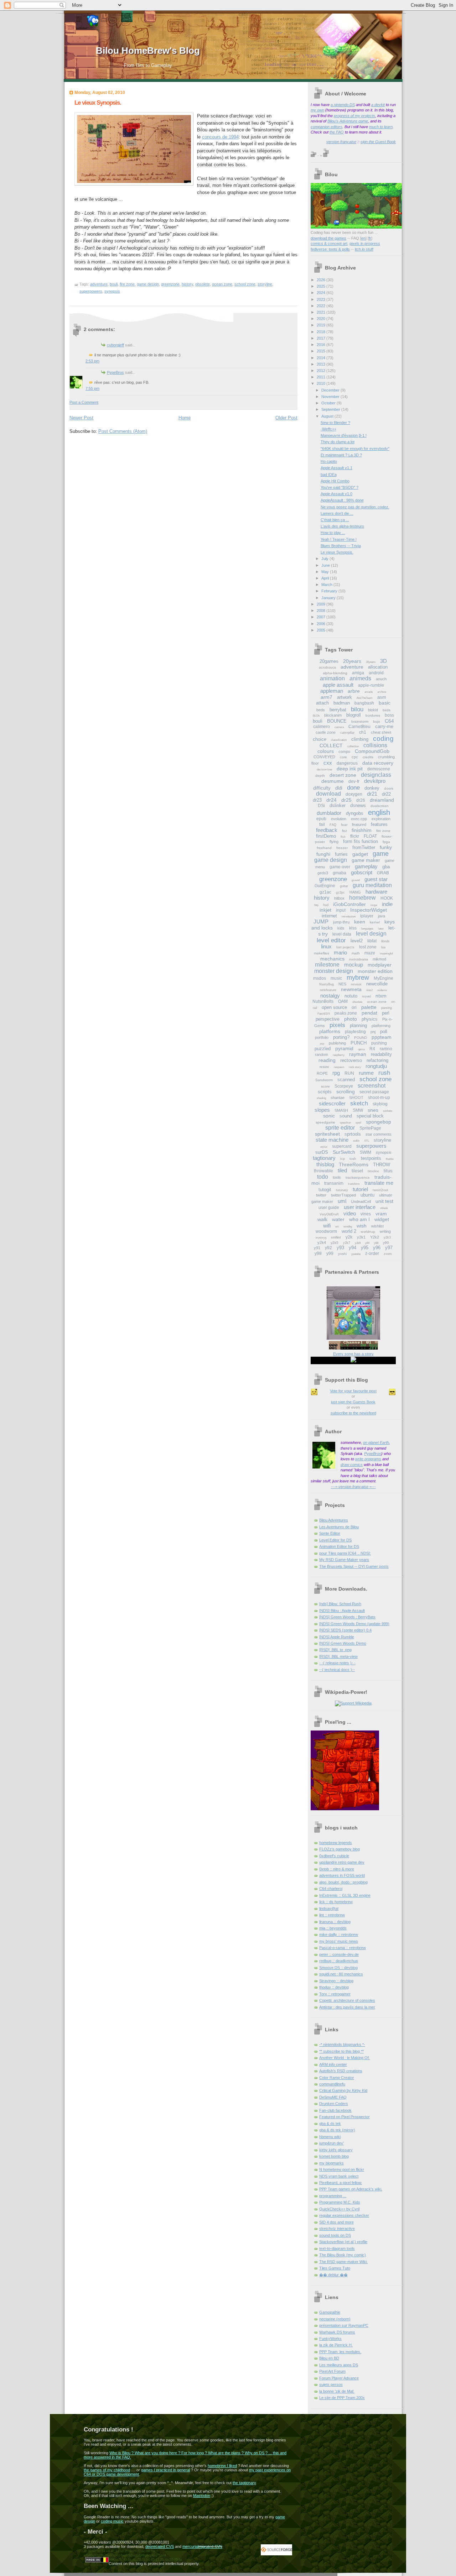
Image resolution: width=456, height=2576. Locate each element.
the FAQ (337, 132)
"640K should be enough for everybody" (355, 449)
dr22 (386, 794)
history (187, 284)
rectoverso (351, 1060)
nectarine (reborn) (335, 2319)
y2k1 (361, 1237)
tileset (357, 1171)
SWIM (366, 1152)
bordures (373, 715)
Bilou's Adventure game (348, 121)
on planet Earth (376, 1443)
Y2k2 (375, 1237)
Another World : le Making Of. (344, 2058)
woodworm (326, 1231)
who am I (359, 1219)
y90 (386, 1243)
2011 (322, 377)
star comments (379, 1134)
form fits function (361, 841)
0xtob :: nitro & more (337, 1869)
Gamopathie (330, 2312)
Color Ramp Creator (337, 2078)
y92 (328, 1248)
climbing (360, 739)
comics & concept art (329, 244)
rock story (355, 1067)
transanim (334, 1183)
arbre (354, 691)
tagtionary (324, 1158)
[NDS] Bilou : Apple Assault (342, 1611)
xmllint (336, 1237)
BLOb (316, 716)
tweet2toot (380, 1190)
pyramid (344, 1048)
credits (368, 757)
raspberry (339, 1055)
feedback (327, 830)
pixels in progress (365, 244)
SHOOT (356, 1098)
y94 (353, 1248)
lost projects (345, 947)
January (329, 598)
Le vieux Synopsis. (98, 103)
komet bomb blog (334, 2156)
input (341, 910)
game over (340, 867)
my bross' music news (339, 1941)
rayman (358, 1054)
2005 (322, 630)
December (331, 390)
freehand (324, 848)
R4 (372, 1049)
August (328, 416)
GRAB (383, 873)
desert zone (343, 775)
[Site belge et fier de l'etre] (97, 2560)
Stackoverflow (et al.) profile (343, 2242)
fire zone (127, 284)
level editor (331, 940)
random (322, 1054)
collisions (375, 745)
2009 (322, 604)
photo (351, 1019)
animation (332, 678)
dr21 (372, 794)
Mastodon (202, 2496)
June (326, 565)
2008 (322, 611)
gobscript (362, 872)
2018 (322, 332)
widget (382, 1219)
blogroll (354, 715)
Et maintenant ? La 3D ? (341, 455)
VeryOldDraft (329, 1214)
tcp (343, 1159)
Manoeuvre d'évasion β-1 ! (344, 435)
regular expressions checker (344, 2215)
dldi (339, 788)
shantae (338, 1098)
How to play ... (333, 533)
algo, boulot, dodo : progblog (343, 1882)
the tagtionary (244, 2483)
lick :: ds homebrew (336, 1902)
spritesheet (327, 1134)
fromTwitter (364, 847)
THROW (382, 1165)
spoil (358, 1123)
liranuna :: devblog (335, 1922)
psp (322, 1044)
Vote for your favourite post (353, 1391)
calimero (322, 727)
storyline (265, 284)
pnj (373, 1032)
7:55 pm (92, 388)
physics (370, 1019)
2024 (322, 293)
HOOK (387, 898)
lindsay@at (329, 1909)
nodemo (382, 990)
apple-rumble (371, 685)
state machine (332, 1140)
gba (386, 867)
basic (385, 703)
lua (383, 947)
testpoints (371, 1158)
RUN (349, 1073)
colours (326, 751)
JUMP (321, 922)
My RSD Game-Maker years (344, 1560)
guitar (344, 886)
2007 (322, 617)
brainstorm (360, 721)
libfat (372, 941)
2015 (322, 351)
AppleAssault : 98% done (342, 500)
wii (337, 1227)
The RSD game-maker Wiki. (343, 2262)
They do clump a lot (338, 442)
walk (322, 1219)
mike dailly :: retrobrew (339, 1934)
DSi (321, 806)
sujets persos (331, 2384)
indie (387, 904)
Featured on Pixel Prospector (344, 2117)
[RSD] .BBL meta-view (338, 1656)
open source (334, 1007)
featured (359, 824)
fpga (386, 842)
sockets (388, 1111)
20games (329, 661)
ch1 (363, 732)
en (363, 238)
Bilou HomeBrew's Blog (148, 51)
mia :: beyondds (333, 1928)
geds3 (323, 873)
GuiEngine (325, 886)
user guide (329, 1208)
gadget (360, 854)
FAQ (333, 825)
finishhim (362, 830)
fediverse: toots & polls (330, 249)
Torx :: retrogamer (335, 1994)
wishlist (377, 1226)
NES (342, 984)
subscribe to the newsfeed (353, 1413)
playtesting (355, 1032)
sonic (329, 1116)
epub (321, 819)
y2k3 (387, 1237)
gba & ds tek (330, 2124)
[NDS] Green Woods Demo (343, 1643)
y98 (318, 1253)
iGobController (349, 904)
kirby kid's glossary (336, 2150)
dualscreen (380, 806)
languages (367, 929)
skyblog (380, 1104)
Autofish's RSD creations (341, 2071)
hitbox (339, 898)
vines (366, 1214)
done (353, 788)
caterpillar (347, 733)
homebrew (362, 898)
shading (321, 1098)
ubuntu (367, 1195)
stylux (324, 1147)
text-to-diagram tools (337, 2248)
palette (369, 1007)
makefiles (322, 953)
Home (185, 418)
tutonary (342, 1190)
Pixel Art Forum (332, 2371)
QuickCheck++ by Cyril (339, 2209)
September (331, 409)
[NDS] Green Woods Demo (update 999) (354, 1624)
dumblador (329, 813)
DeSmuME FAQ (333, 2097)
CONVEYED (324, 757)
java (382, 916)
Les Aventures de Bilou (339, 1527)
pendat (369, 1013)
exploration (381, 819)
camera (339, 727)
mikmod (379, 959)
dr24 (331, 800)
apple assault (338, 685)
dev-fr (354, 781)
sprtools (353, 1134)
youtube (356, 1254)
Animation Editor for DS (339, 1546)
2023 (322, 299)
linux (326, 946)
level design (371, 934)
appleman (332, 691)
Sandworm (324, 1080)
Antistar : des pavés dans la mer (347, 2007)
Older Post (286, 418)
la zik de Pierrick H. (336, 2345)
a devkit (378, 105)
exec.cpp (359, 819)
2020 (322, 319)
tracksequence (358, 1177)
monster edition (375, 971)
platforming (381, 1026)
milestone (327, 965)
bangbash (364, 703)
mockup (354, 965)
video (350, 1213)
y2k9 (358, 1243)
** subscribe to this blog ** (341, 2051)
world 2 (349, 1231)
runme (366, 1073)
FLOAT (370, 836)
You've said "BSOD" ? (340, 487)
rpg (336, 1073)
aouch (381, 679)
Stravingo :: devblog (336, 1981)
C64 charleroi (331, 1889)
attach (322, 703)
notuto (351, 996)
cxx (328, 763)
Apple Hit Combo (335, 481)
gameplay (366, 866)
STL (367, 1141)
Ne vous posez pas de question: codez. (355, 507)
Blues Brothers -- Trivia (341, 546)
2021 (322, 312)
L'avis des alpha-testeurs (342, 526)
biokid (373, 710)
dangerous (347, 763)
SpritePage (370, 1128)
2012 (322, 371)
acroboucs (327, 667)
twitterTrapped (343, 1195)
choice (320, 739)
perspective (328, 1019)
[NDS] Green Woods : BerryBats (347, 1617)
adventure (99, 284)
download (328, 794)
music (336, 978)
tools (337, 1177)
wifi (327, 1226)
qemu (361, 1049)
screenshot (372, 1086)
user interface (360, 1207)
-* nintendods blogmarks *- (342, 2044)
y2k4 (322, 1242)
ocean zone (222, 284)
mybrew (358, 978)
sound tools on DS (335, 2235)
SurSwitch (344, 1152)
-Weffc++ (328, 429)
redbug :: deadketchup (339, 1961)
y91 (317, 1248)
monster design (334, 971)
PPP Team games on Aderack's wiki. (351, 2189)
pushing (379, 1043)
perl (386, 1013)
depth (320, 776)
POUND (361, 1038)
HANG (355, 892)
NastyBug (327, 984)
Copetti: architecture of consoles (347, 2000)
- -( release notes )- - (337, 1663)
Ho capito (329, 461)
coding (383, 739)
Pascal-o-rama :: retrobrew (343, 1948)
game (381, 854)
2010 (322, 383)
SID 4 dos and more (336, 2222)
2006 (322, 624)
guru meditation (372, 885)
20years (352, 661)
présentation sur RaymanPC (344, 2325)
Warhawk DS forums (337, 2332)
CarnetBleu (359, 727)
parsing (387, 1008)
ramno (386, 1049)
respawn (339, 1067)
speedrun (345, 1123)
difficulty (322, 788)
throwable (323, 1171)
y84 (367, 1243)
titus (388, 1171)
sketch (359, 1103)
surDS (322, 1152)
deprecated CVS (160, 2546)
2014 (322, 358)
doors (389, 788)
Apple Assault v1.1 (336, 468)
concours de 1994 (220, 137)
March (327, 585)
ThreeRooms (354, 1164)
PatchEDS (324, 1014)
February (330, 591)
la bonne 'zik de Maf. (337, 2391)
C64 (389, 721)
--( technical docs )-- (337, 1670)
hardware (376, 892)
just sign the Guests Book (353, 1402)
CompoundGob (372, 751)
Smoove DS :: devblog (338, 1968)
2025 (322, 286)
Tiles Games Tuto (335, 2268)
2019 (322, 325)
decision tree (324, 769)
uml (342, 1201)
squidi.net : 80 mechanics (341, 1974)
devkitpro (375, 781)
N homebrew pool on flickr (342, 2169)
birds (387, 710)
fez (344, 831)
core (343, 757)
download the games (328, 238)
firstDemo (326, 836)
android (376, 673)
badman (342, 703)
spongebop (379, 1122)
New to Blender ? (335, 423)
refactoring (377, 1060)
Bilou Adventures (334, 1520)
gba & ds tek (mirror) (337, 2130)
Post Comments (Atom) (123, 431)
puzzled (323, 1049)
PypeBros (115, 372)
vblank (384, 1208)
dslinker (338, 805)
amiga (358, 673)
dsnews (358, 805)
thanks (390, 1159)
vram (381, 1214)
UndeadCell (361, 1201)
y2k (349, 1237)
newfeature (328, 990)
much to (377, 127)
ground (356, 880)
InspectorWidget (369, 910)
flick (343, 837)
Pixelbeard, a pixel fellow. (341, 2183)
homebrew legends (336, 1843)
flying (334, 842)
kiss (353, 928)
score (325, 1086)
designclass (376, 775)
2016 (322, 345)
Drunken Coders (334, 2104)
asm (382, 697)
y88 (376, 1243)
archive (382, 692)
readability (381, 1054)
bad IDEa (329, 475)
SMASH (341, 1110)
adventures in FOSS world (342, 1875)
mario (340, 952)
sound (346, 1116)
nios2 (369, 990)
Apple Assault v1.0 (336, 494)
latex (381, 929)
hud (326, 905)
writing (385, 1231)
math (356, 953)
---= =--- (353, 1487)
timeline (373, 1171)
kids (341, 928)
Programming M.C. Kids (340, 2202)
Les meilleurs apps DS (339, 2365)
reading (327, 1060)
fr (370, 238)
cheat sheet (381, 732)
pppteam (382, 1037)
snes (373, 1110)
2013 (322, 364)
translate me (379, 1183)
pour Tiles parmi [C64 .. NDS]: (345, 1553)
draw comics (352, 1465)
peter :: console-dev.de (339, 1954)
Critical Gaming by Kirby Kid (343, 2090)
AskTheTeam (365, 698)
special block (370, 1116)
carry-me (384, 726)
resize (324, 1067)
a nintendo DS (343, 105)
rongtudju (376, 1066)
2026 (322, 280)
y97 (389, 1248)
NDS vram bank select (339, 2176)
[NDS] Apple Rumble (337, 1637)
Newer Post (81, 418)
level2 (357, 941)
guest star (376, 879)
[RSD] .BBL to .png (335, 1650)
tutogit (325, 1190)
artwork (344, 697)
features (379, 824)
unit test (384, 1201)
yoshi (342, 1254)
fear (344, 825)
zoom (388, 1254)
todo (323, 1177)
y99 (330, 1253)
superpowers (91, 291)
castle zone (326, 732)
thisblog (325, 1164)
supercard (342, 1146)
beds (321, 710)
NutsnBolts (323, 1001)
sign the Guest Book (378, 142)
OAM (343, 1001)
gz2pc (340, 892)
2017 (322, 338)
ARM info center (333, 2064)
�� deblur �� (333, 2275)
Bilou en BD (329, 2358)
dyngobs (355, 813)
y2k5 (335, 1243)
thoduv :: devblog (334, 1987)
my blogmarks (331, 2163)
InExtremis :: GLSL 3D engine (345, 1895)
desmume (333, 781)
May (326, 572)
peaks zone (346, 1013)
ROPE (322, 1073)
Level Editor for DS (335, 1540)
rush (384, 1073)
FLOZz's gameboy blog (340, 1849)
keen (360, 922)
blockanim (333, 715)
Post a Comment (84, 402)
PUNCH (359, 1043)
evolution (339, 819)
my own (317, 110)
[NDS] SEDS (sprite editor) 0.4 (345, 1630)
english (379, 812)
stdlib (356, 1141)
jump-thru (341, 922)
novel (366, 996)
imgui (374, 905)
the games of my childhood (107, 2470)
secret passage (374, 1092)
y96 (377, 1248)
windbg (348, 1227)
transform (354, 1184)
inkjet (325, 910)
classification (339, 740)
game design (148, 284)
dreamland (382, 800)
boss (389, 715)
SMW (358, 1110)
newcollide (377, 984)
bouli (114, 284)
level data (342, 934)
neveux (356, 984)
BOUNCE (337, 721)
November (331, 397)
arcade (369, 692)
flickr (355, 836)
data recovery (378, 763)
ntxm (381, 996)
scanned (346, 1080)
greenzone (170, 284)
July (325, 559)
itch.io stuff (364, 249)
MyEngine (384, 978)
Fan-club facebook (335, 2110)
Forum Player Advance (339, 2378)
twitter (321, 1195)
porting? (341, 1037)
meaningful (386, 954)
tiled (342, 1170)
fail (322, 824)
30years (371, 662)
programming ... (333, 2196)
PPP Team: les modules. (340, 2352)
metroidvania (359, 959)
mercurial (190, 2546)
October (329, 403)
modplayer (380, 965)
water (338, 1219)
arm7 (327, 697)
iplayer (367, 916)
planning (358, 1025)
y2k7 (347, 1243)
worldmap (368, 1232)
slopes (322, 1110)
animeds (360, 678)
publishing (337, 1043)
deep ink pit (350, 769)
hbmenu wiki (330, 2137)
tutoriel (360, 1189)
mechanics (332, 959)
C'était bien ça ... (335, 520)
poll (384, 1032)
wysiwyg (321, 1238)
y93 (340, 1248)
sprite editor (340, 1128)
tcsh (353, 1159)
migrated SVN (210, 2546)
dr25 (346, 800)
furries (341, 854)
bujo (377, 721)
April (326, 578)
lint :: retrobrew (332, 1915)
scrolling (346, 1091)
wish (362, 1226)
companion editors (327, 127)
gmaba (340, 873)
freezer (342, 848)
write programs (368, 1459)
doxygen (354, 794)
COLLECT (331, 745)
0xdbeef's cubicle (334, 1856)
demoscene (379, 769)
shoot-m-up (379, 1098)
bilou (357, 709)
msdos (320, 978)
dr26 (361, 800)
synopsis (112, 291)
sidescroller (332, 1103)
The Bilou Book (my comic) (343, 2255)
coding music (112, 2521)
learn (388, 127)
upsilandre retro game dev (342, 1862)
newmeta (351, 989)
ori (354, 1007)
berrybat (338, 710)
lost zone (368, 947)
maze (370, 953)
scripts (325, 1092)
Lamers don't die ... (337, 513)
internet (329, 916)
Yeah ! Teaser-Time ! (339, 539)
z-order (372, 1253)
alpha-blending (335, 673)
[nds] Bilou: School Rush (340, 1604)
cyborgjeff (115, 345)
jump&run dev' (331, 2143)
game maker (366, 860)
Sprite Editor (330, 1533)
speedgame (325, 1122)
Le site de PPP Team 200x (342, 2398)
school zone (245, 284)
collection (353, 746)
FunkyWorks (330, 2339)
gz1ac (325, 892)
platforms (330, 1031)
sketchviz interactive (337, 2229)
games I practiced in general (165, 2470)
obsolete (203, 284)
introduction (349, 917)
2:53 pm (92, 361)
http (316, 905)
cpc (355, 757)
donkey (372, 788)
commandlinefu (332, 2084)
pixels (337, 1025)
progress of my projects (354, 116)
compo (344, 752)
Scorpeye (344, 1086)
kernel (375, 922)
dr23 (317, 800)
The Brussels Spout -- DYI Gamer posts (354, 1566)
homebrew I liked (222, 2466)
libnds (385, 941)
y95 (365, 1248)
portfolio (322, 1037)
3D (384, 661)
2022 (322, 306)
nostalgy (330, 996)
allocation (378, 667)
